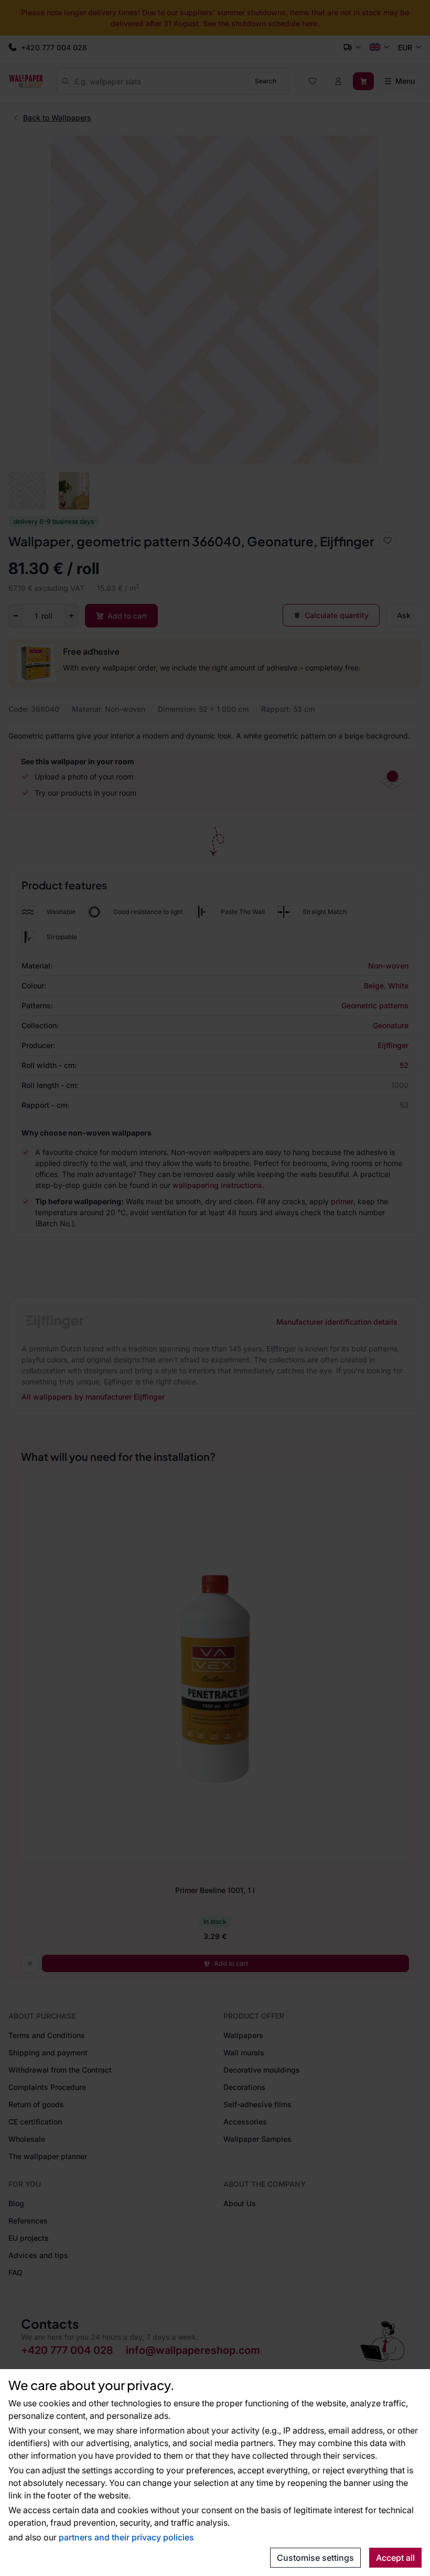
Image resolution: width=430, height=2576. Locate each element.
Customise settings (315, 2558)
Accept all (395, 2558)
